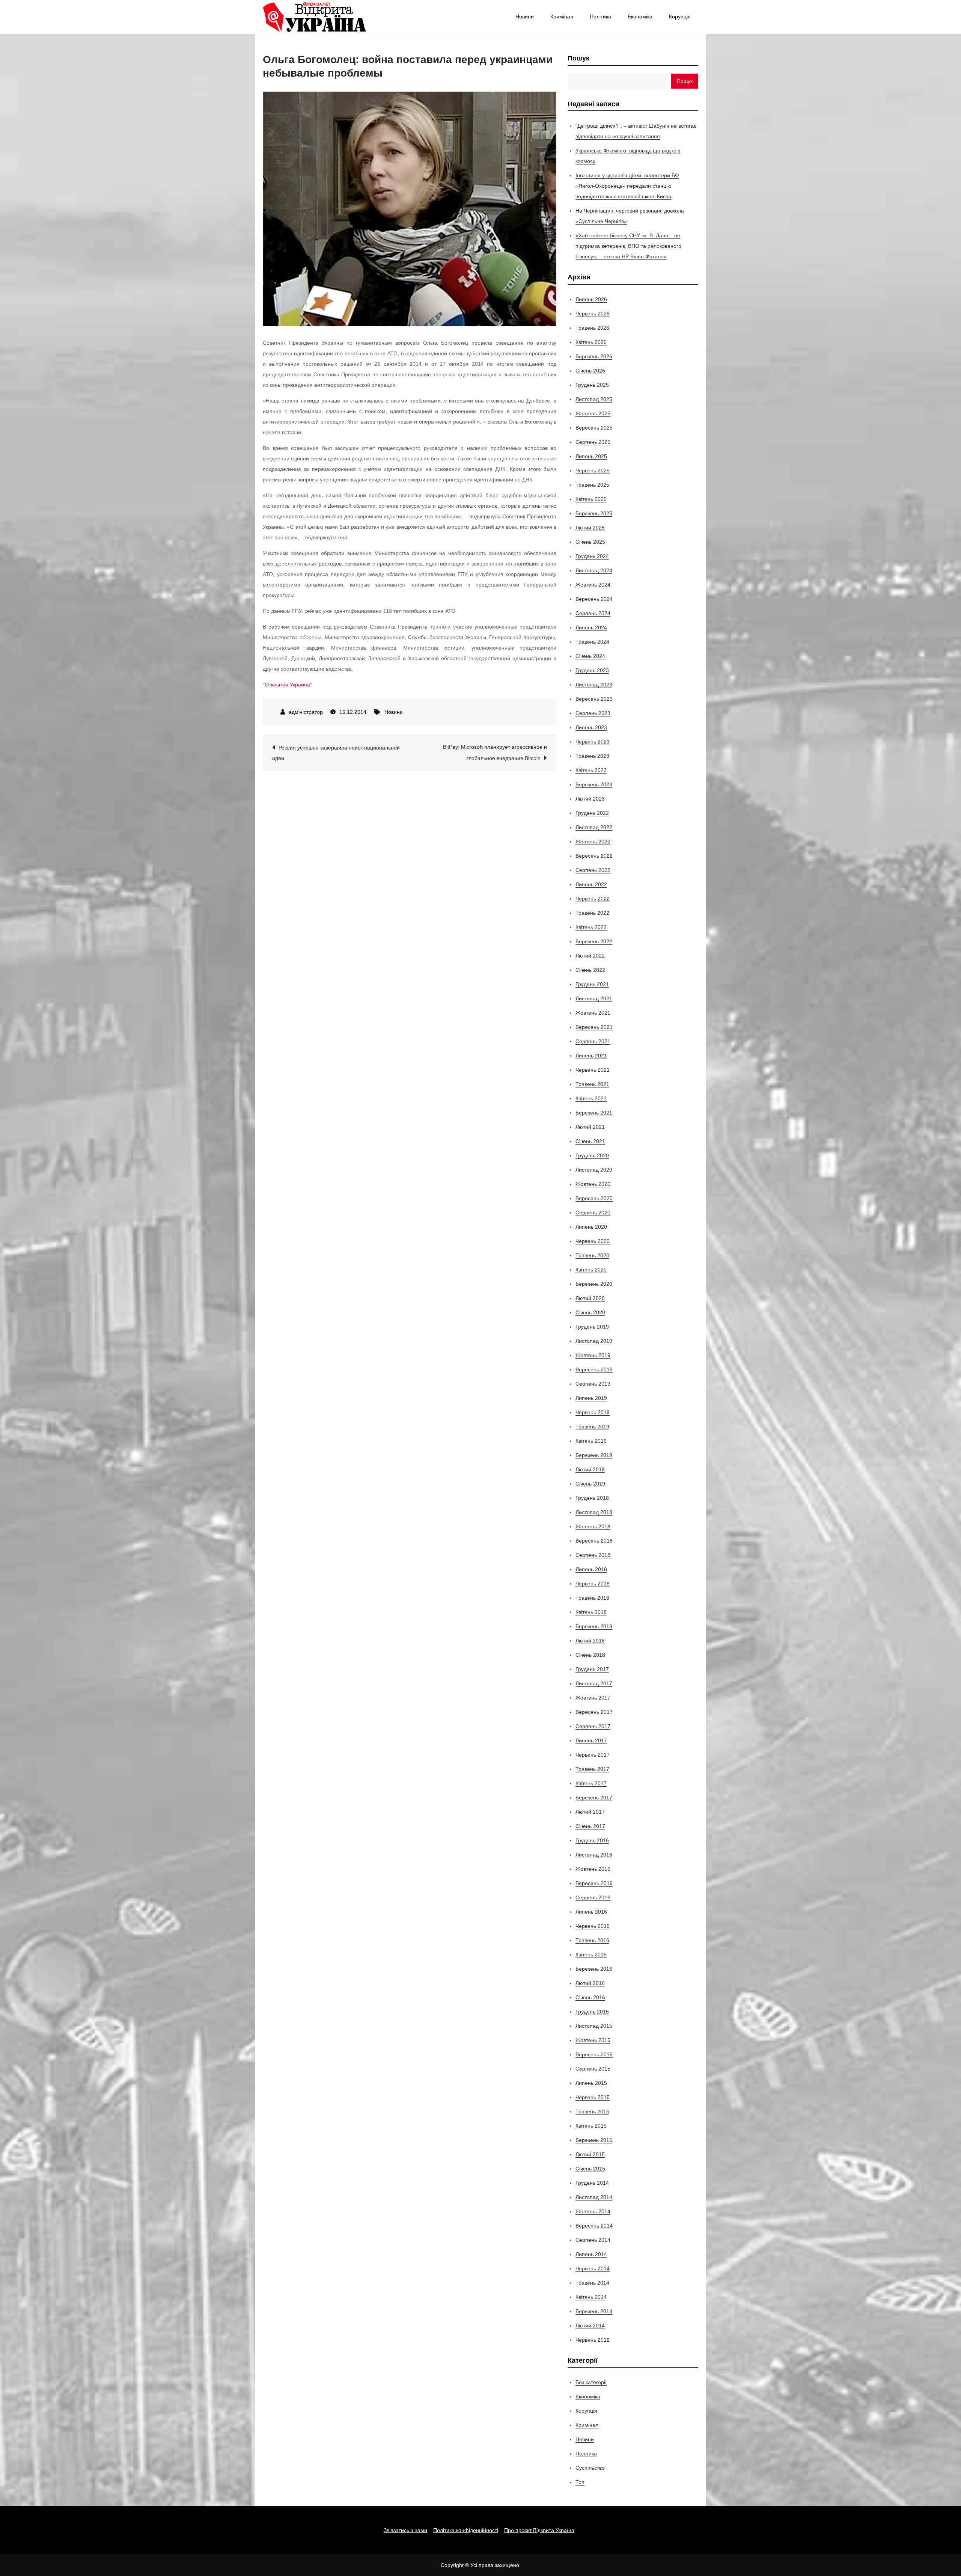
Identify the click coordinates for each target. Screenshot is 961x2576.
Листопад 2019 (594, 1341)
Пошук (578, 58)
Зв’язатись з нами (405, 2530)
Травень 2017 (592, 1769)
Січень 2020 (590, 1312)
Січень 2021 (590, 1141)
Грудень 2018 (592, 1498)
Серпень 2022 (593, 870)
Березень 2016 (594, 1969)
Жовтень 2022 (593, 842)
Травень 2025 (592, 485)
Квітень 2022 (591, 927)
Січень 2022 (590, 970)
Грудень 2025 (592, 385)
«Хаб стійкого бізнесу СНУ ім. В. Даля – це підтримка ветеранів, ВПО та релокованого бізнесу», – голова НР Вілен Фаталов (628, 246)
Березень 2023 (594, 784)
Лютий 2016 (590, 1983)
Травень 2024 (592, 642)
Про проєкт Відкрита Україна (539, 2530)
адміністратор (306, 712)
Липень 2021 (591, 1056)
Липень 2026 (591, 299)
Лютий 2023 (590, 799)
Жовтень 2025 (593, 413)
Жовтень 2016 (593, 1869)
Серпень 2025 (593, 442)
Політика (600, 17)
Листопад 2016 (594, 1855)
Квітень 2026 (591, 342)
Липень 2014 (591, 2254)
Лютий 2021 (590, 1127)
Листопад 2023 (594, 685)
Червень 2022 (593, 899)
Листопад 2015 (594, 2026)
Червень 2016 (593, 1926)
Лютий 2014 (590, 2326)
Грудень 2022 (592, 813)
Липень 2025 (591, 456)
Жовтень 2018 (593, 1526)
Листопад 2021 (594, 998)
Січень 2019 (590, 1484)
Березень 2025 (594, 513)
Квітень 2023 (591, 770)
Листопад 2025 (594, 399)
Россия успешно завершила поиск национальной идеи (336, 753)
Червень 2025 (593, 471)
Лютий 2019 (590, 1469)
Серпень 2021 (593, 1041)
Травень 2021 (592, 1084)
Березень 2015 (594, 2140)
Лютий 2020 (590, 1298)
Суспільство (590, 2468)
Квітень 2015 (591, 2126)
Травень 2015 (592, 2111)
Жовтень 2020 (593, 1184)
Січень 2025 (590, 542)
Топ (580, 2482)
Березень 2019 (594, 1455)
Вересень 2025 (594, 428)
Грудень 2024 (592, 556)
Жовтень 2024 (593, 585)
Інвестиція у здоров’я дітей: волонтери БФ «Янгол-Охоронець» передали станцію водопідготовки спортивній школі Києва (627, 186)
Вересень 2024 (594, 599)
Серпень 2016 (593, 1897)
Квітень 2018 (591, 1612)
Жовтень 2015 (593, 2040)
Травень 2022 (592, 913)
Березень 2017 (594, 1798)
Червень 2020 (593, 1241)
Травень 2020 (592, 1255)
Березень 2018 (594, 1626)
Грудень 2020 (592, 1155)
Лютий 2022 (590, 956)
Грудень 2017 (592, 1669)
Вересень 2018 (594, 1541)
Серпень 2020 (593, 1213)
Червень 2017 (593, 1755)
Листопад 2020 (594, 1170)
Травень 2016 (592, 1940)
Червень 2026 (593, 314)
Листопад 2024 (594, 570)
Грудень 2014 (592, 2183)
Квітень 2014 (591, 2297)
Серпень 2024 (593, 613)
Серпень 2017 (593, 1726)
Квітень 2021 (591, 1098)
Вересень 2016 (594, 1883)
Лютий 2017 (590, 1812)
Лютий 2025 (590, 528)
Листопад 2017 (594, 1683)
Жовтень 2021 (593, 1013)
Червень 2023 (593, 742)
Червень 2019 (593, 1412)
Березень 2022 (594, 941)
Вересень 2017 (594, 1712)
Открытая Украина (287, 685)
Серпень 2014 (593, 2240)
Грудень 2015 (592, 2012)
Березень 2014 (594, 2311)
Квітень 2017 (591, 1783)
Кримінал (562, 17)
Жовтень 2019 (593, 1355)
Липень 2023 (591, 727)
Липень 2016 (591, 1912)
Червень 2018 (593, 1584)
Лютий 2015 (590, 2154)
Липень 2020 (591, 1227)
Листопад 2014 (594, 2197)
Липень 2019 (591, 1398)
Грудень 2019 (592, 1327)
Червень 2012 (593, 2340)
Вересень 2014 (594, 2226)
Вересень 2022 (594, 856)
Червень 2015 (593, 2097)
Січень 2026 (590, 371)
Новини (525, 17)
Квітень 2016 (591, 1955)
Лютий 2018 (590, 1641)
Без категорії (591, 2382)
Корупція (680, 17)
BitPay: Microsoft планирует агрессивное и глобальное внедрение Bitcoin (495, 753)
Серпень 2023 (593, 713)
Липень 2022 (591, 884)
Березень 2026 (594, 356)
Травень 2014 (592, 2283)
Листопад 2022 (594, 827)
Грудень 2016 (592, 1840)
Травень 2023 (592, 756)
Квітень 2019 (591, 1441)
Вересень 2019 (594, 1369)
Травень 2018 (592, 1598)
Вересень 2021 (594, 1027)
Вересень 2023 (594, 699)
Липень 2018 (591, 1569)
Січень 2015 (590, 2169)
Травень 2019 (592, 1427)
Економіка (640, 17)
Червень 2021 (593, 1070)
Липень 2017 (591, 1740)
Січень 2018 (590, 1655)
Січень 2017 (590, 1826)
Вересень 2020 (594, 1198)
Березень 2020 (594, 1284)
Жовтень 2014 (593, 2211)
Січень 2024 (590, 656)
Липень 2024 (591, 627)
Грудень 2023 (592, 670)
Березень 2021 (594, 1113)
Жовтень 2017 (593, 1698)
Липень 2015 (591, 2083)
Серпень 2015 (593, 2069)
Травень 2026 (592, 328)
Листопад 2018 (594, 1512)
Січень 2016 (590, 1997)
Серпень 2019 (593, 1384)
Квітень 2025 (591, 499)
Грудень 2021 (592, 984)
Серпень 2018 (593, 1555)
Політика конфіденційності (466, 2530)
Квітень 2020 (591, 1270)
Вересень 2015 (594, 2054)
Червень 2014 (593, 2268)
